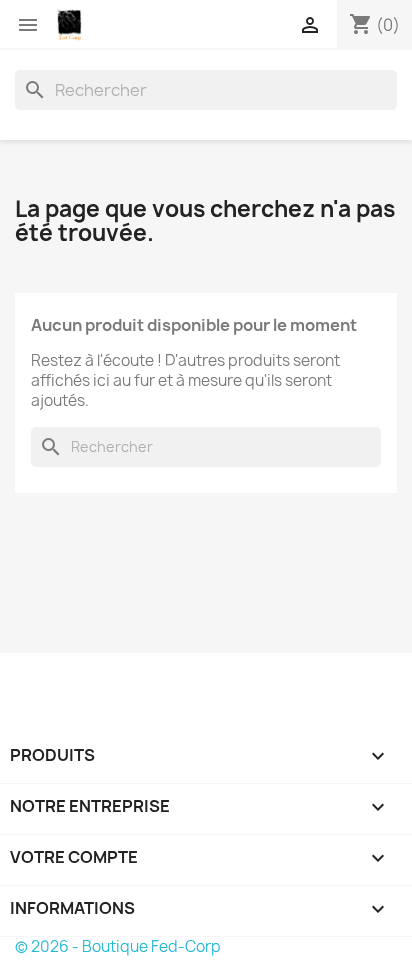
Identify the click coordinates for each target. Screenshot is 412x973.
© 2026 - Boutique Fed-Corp (118, 946)
